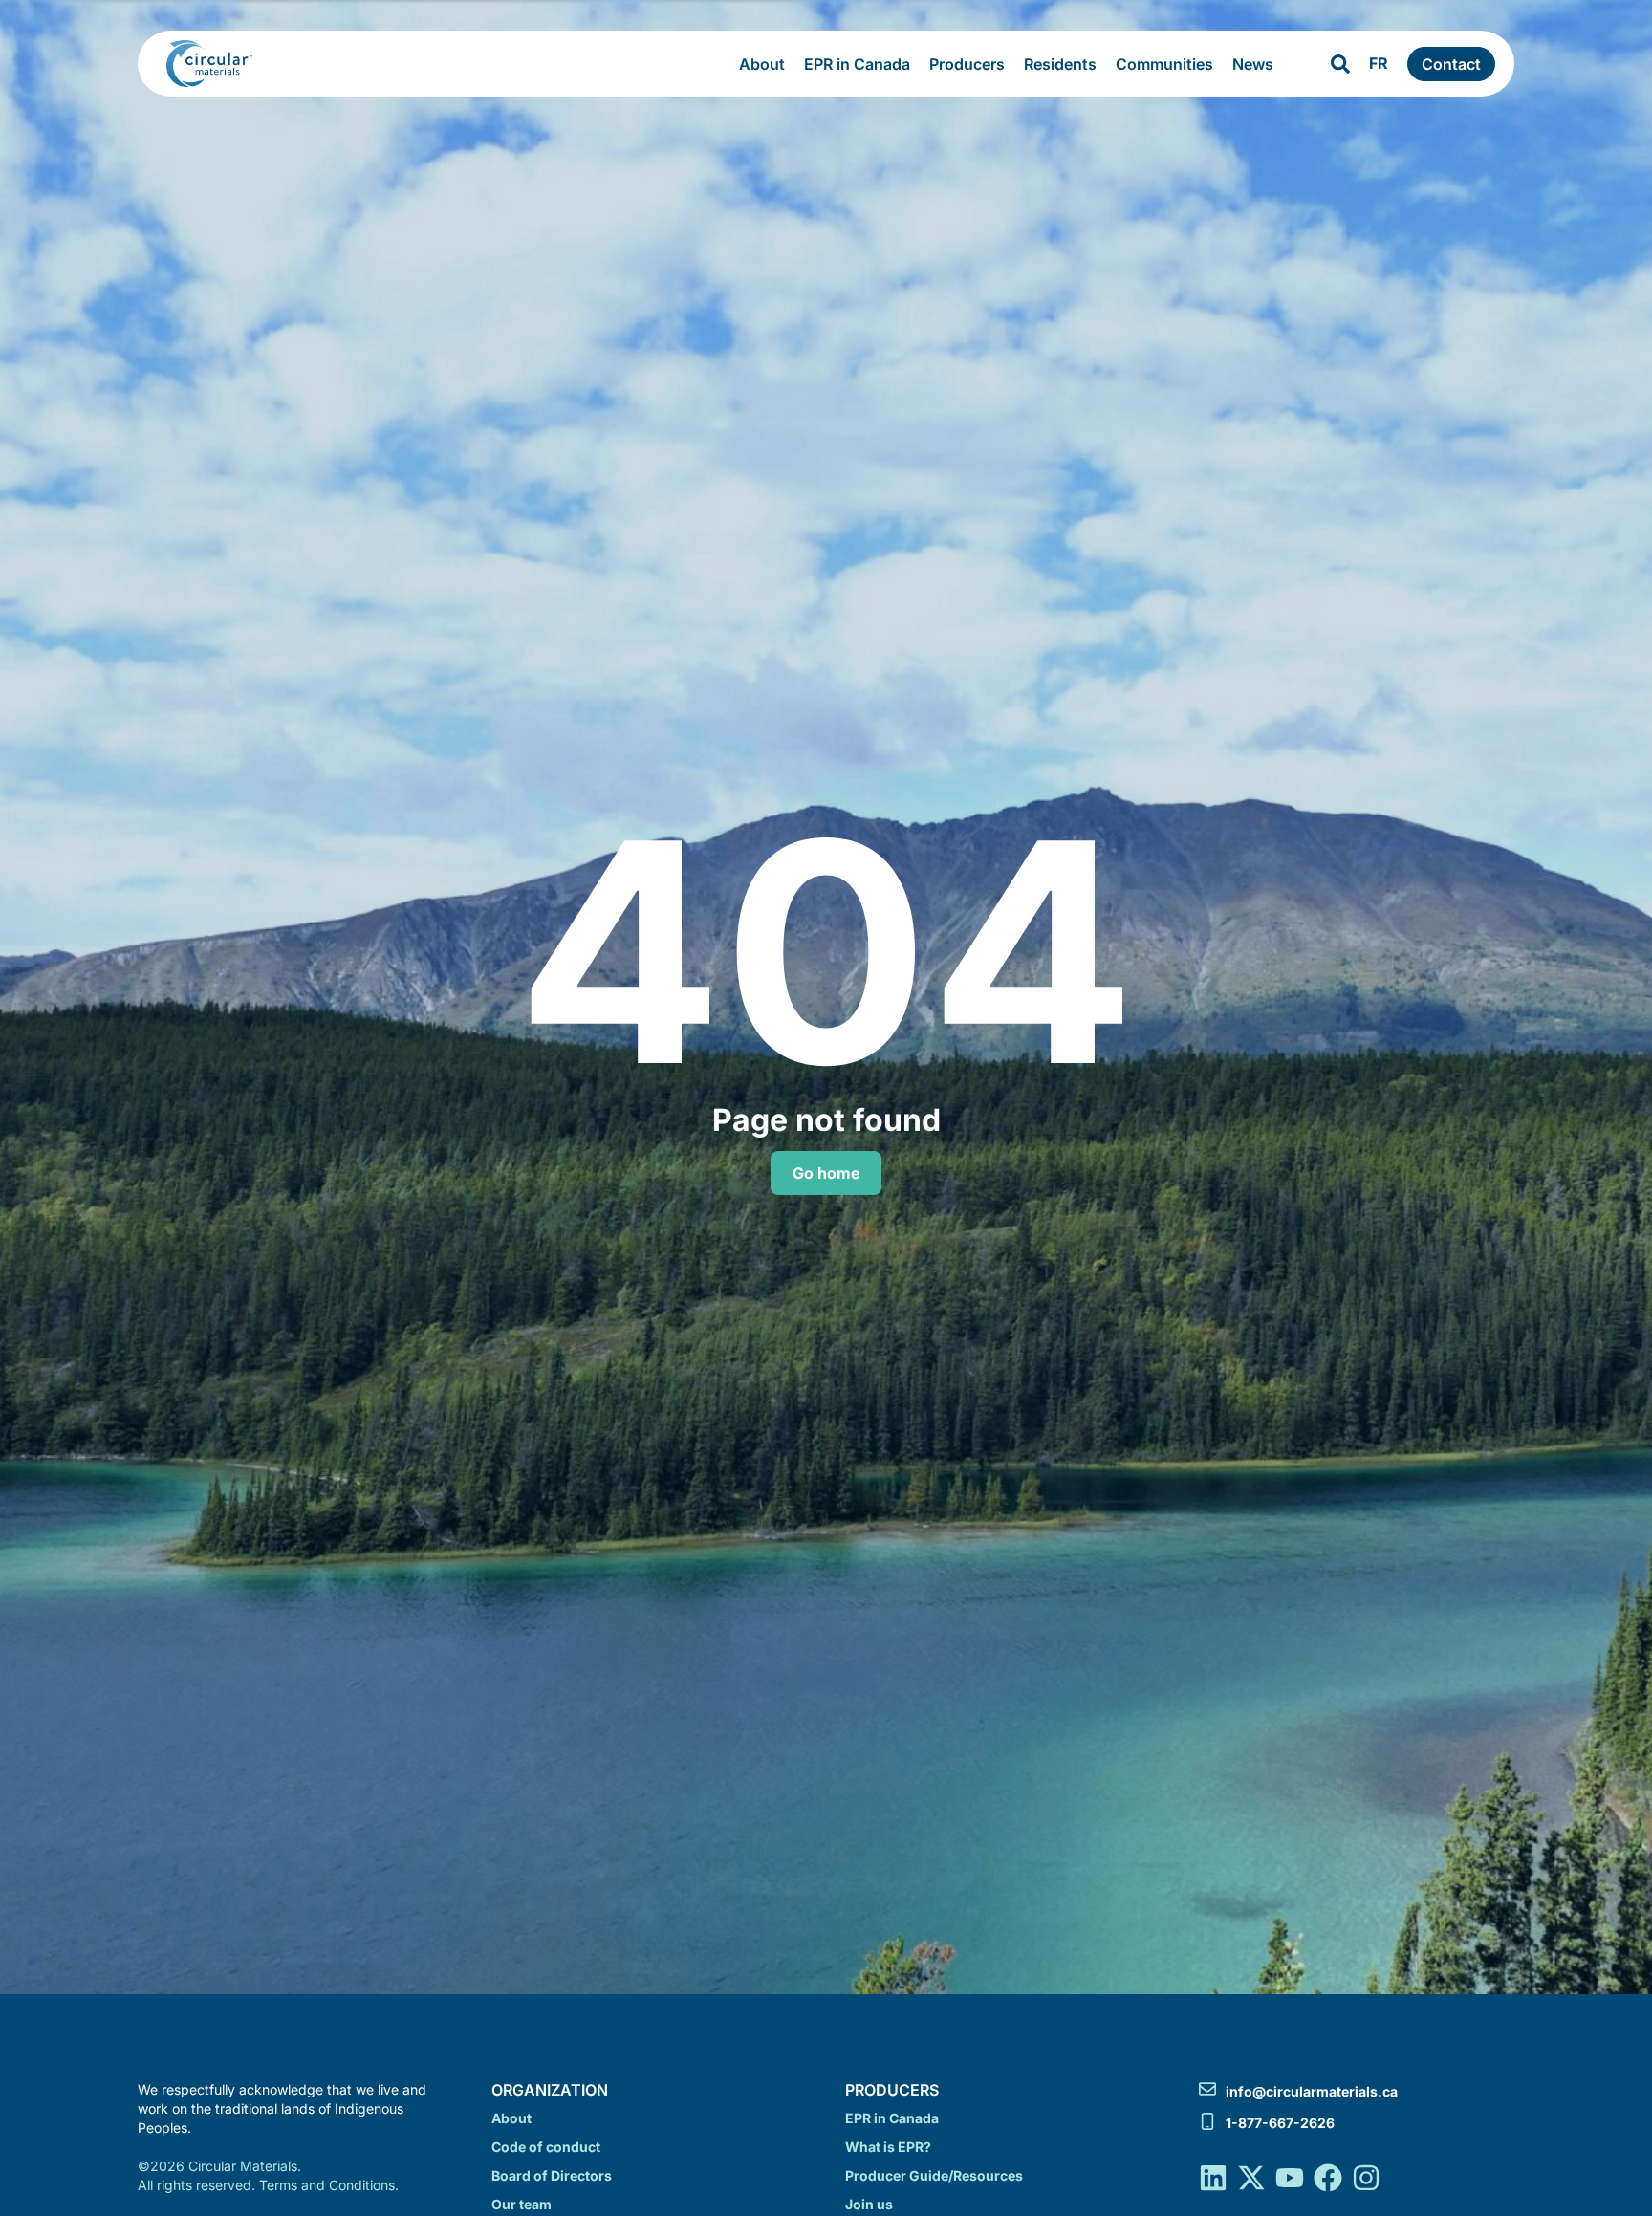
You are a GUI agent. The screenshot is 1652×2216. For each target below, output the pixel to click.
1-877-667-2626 (1280, 2123)
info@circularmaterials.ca (1312, 2091)
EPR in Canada (857, 64)
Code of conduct (546, 2147)
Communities (1164, 64)
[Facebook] (1328, 2178)
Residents (1060, 64)
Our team (522, 2204)
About (762, 64)
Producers (967, 64)
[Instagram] (1366, 2178)
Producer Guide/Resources (934, 2175)
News (1253, 64)
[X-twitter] (1251, 2178)
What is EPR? (888, 2147)
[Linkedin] (1213, 2178)
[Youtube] (1290, 2178)
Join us (869, 2204)
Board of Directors (552, 2175)
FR (1379, 63)
